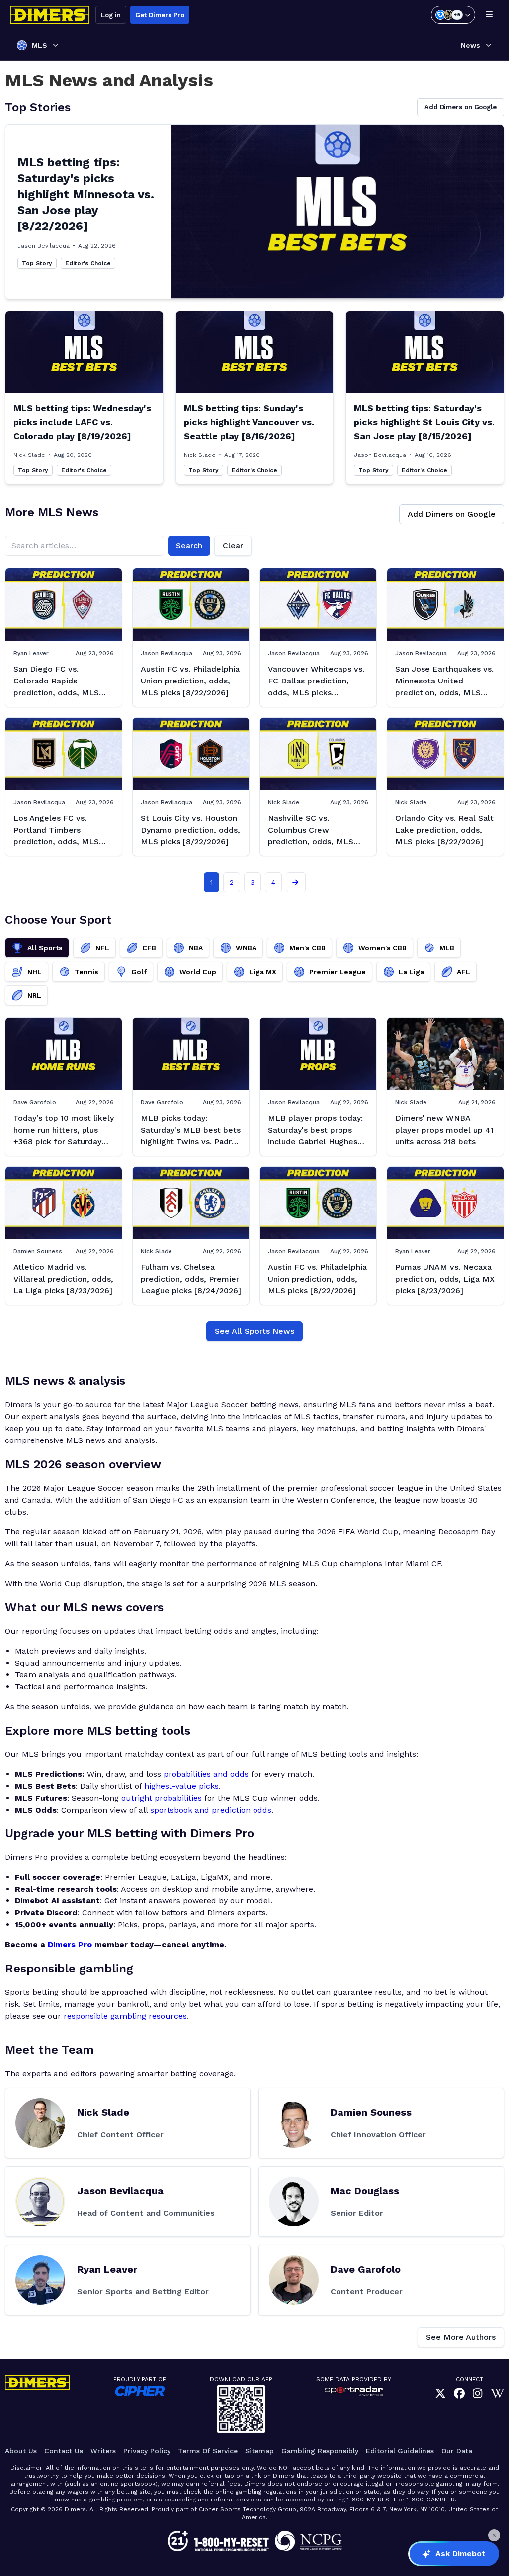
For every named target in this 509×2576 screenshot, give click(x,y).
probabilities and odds (206, 1774)
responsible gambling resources (125, 2016)
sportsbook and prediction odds (211, 1810)
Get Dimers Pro (160, 15)
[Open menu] (489, 15)
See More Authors (461, 2337)
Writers (103, 2451)
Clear (233, 546)
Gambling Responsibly (320, 2451)
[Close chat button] (494, 2535)
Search (189, 546)
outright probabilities (162, 1798)
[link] (440, 2393)
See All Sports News (254, 1331)
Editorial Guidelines (400, 2451)
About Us (21, 2451)
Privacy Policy (147, 2451)
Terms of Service (208, 2451)
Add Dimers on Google (461, 107)
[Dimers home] (50, 15)
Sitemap (259, 2451)
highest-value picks (181, 1786)
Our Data (457, 2451)
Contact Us (64, 2451)
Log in (111, 15)
